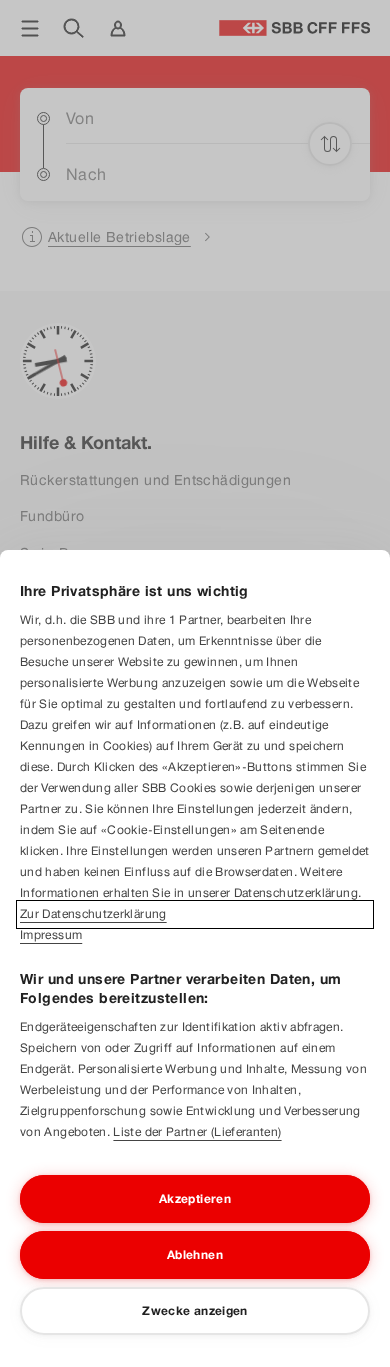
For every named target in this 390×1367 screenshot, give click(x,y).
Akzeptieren (195, 1199)
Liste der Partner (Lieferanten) (197, 1132)
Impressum (51, 935)
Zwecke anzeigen (194, 1311)
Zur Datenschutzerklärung (93, 914)
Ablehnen (195, 1255)
